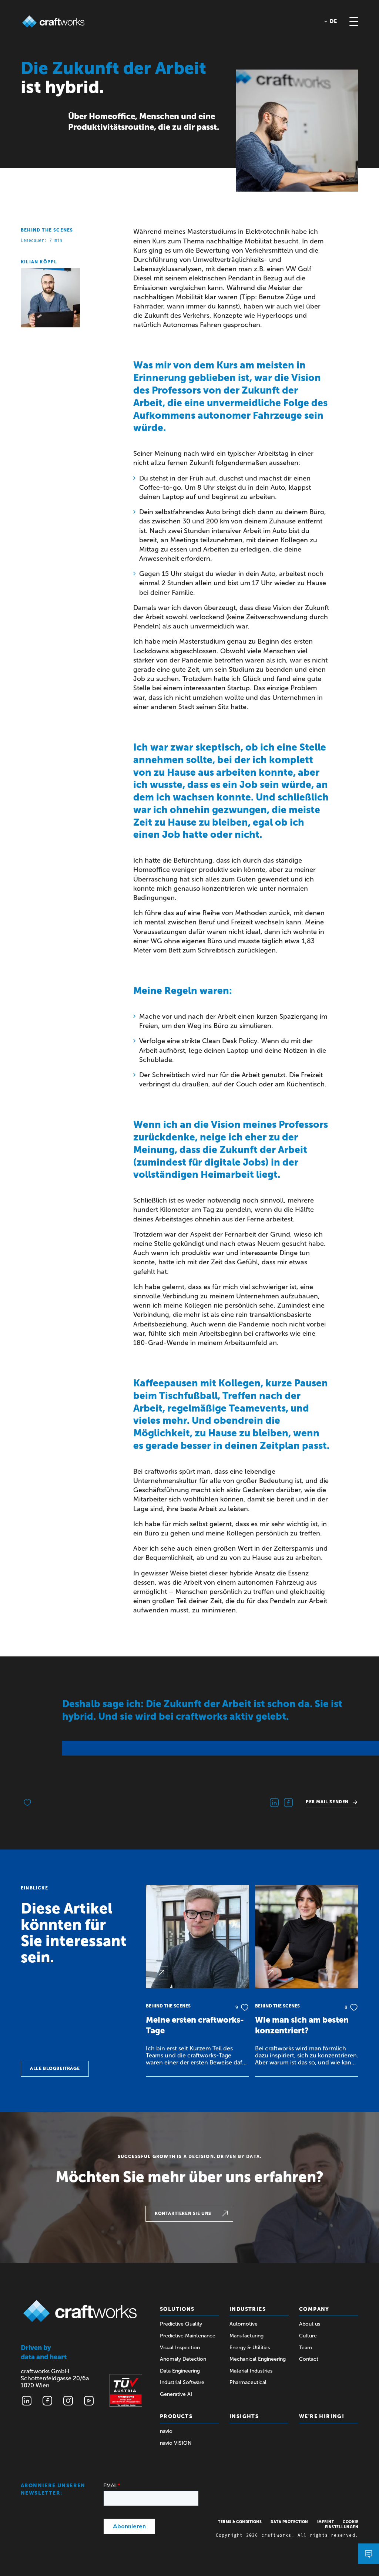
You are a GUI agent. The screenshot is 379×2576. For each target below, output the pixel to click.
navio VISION (176, 2443)
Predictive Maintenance (188, 2336)
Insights (244, 2416)
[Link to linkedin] (27, 2401)
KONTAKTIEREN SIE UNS (183, 2213)
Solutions (177, 2309)
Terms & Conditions (240, 2522)
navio (166, 2431)
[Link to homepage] (53, 21)
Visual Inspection (180, 2348)
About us (310, 2324)
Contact (309, 2359)
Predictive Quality (181, 2324)
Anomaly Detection (183, 2359)
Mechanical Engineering (258, 2359)
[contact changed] (369, 2554)
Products (176, 2416)
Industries (248, 2309)
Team (306, 2348)
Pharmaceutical (248, 2382)
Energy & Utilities (250, 2348)
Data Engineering (180, 2371)
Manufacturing (246, 2336)
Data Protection (289, 2522)
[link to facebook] (47, 2401)
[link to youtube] (89, 2401)
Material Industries (251, 2371)
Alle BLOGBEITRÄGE (55, 2068)
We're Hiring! (322, 2416)
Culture (308, 2336)
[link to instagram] (68, 2401)
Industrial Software (182, 2382)
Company (314, 2309)
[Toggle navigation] (354, 21)
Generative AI (176, 2394)
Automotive (244, 2324)
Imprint (326, 2522)
